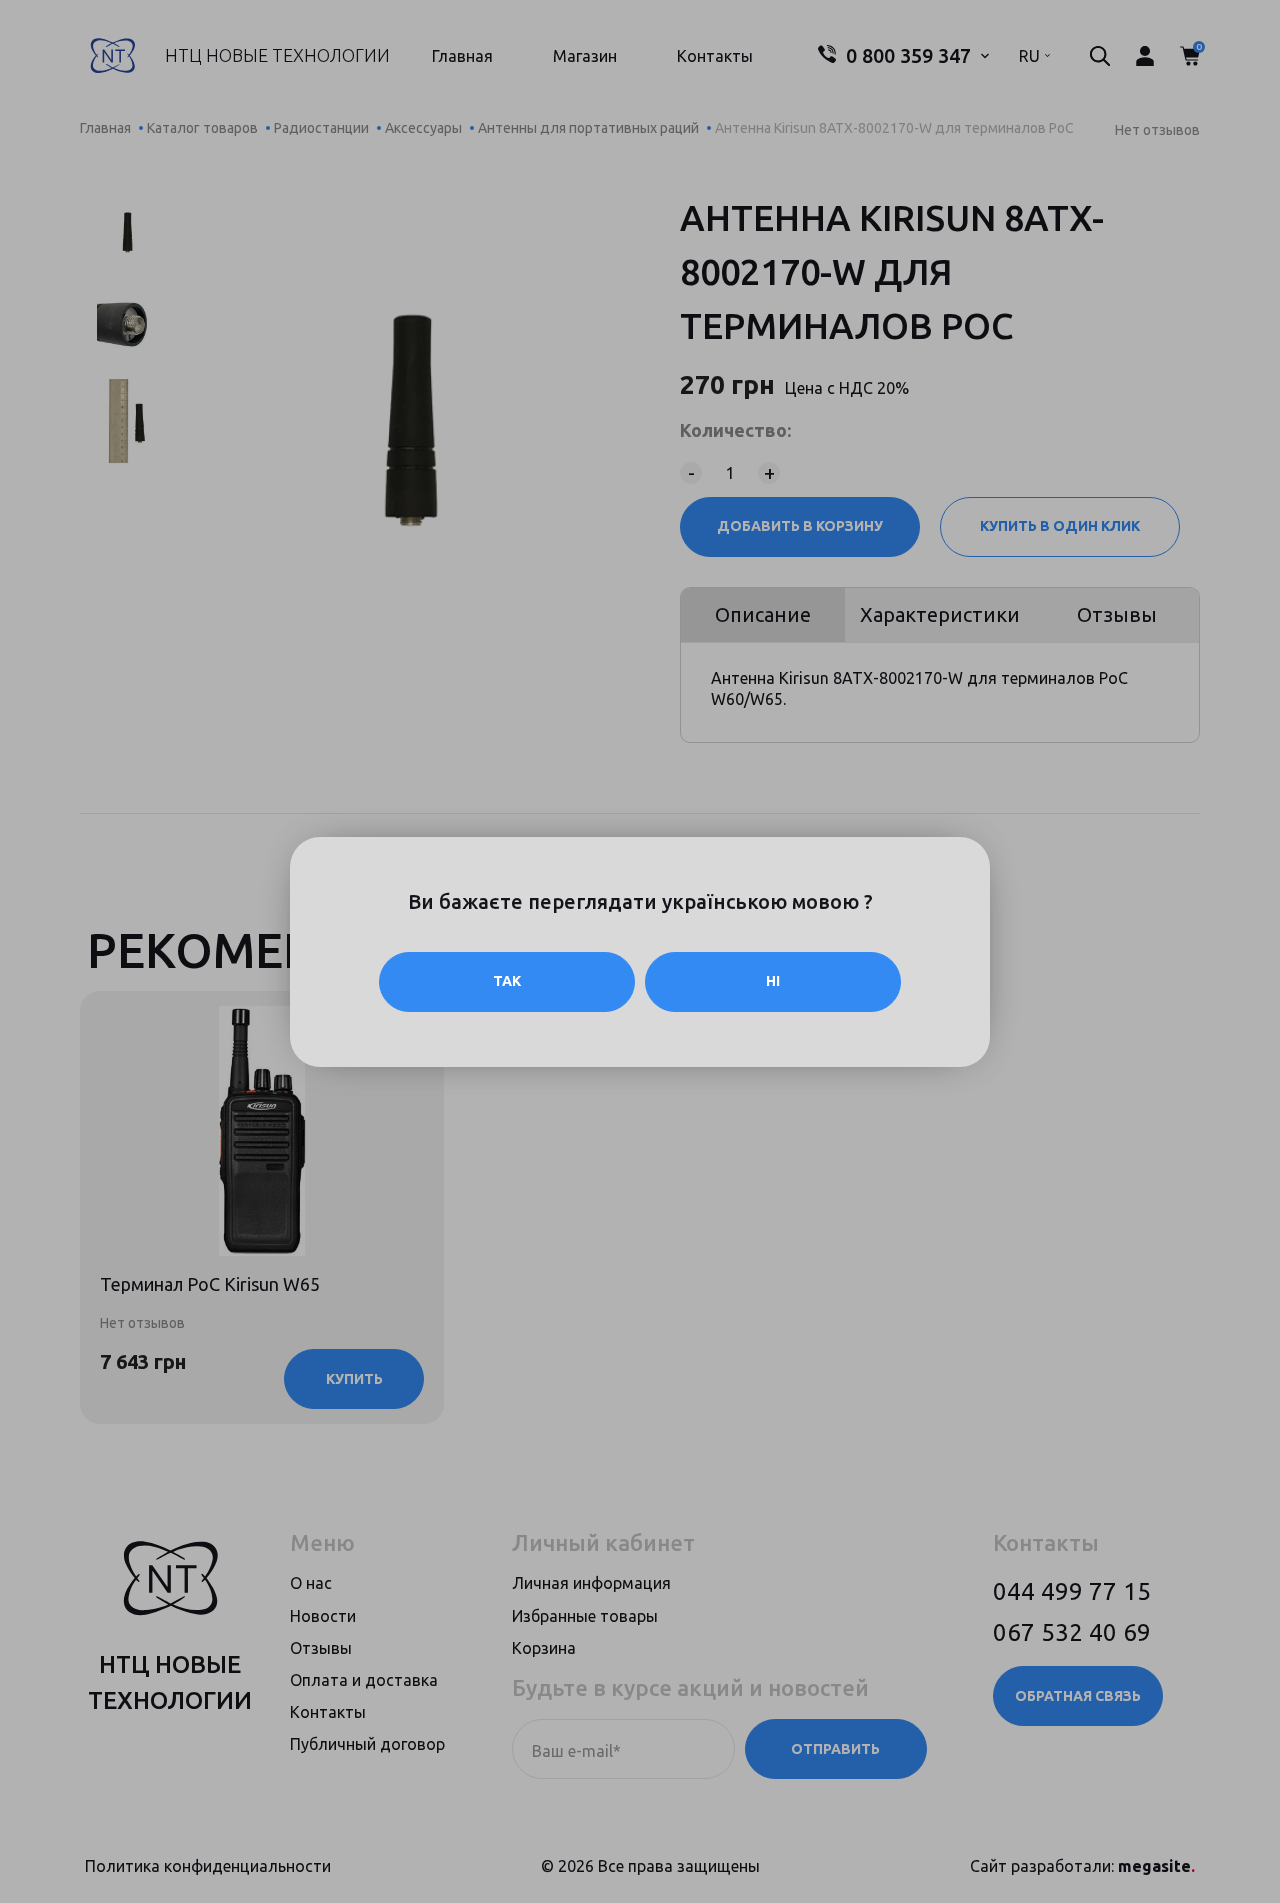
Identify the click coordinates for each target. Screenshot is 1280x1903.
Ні (773, 981)
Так (507, 981)
